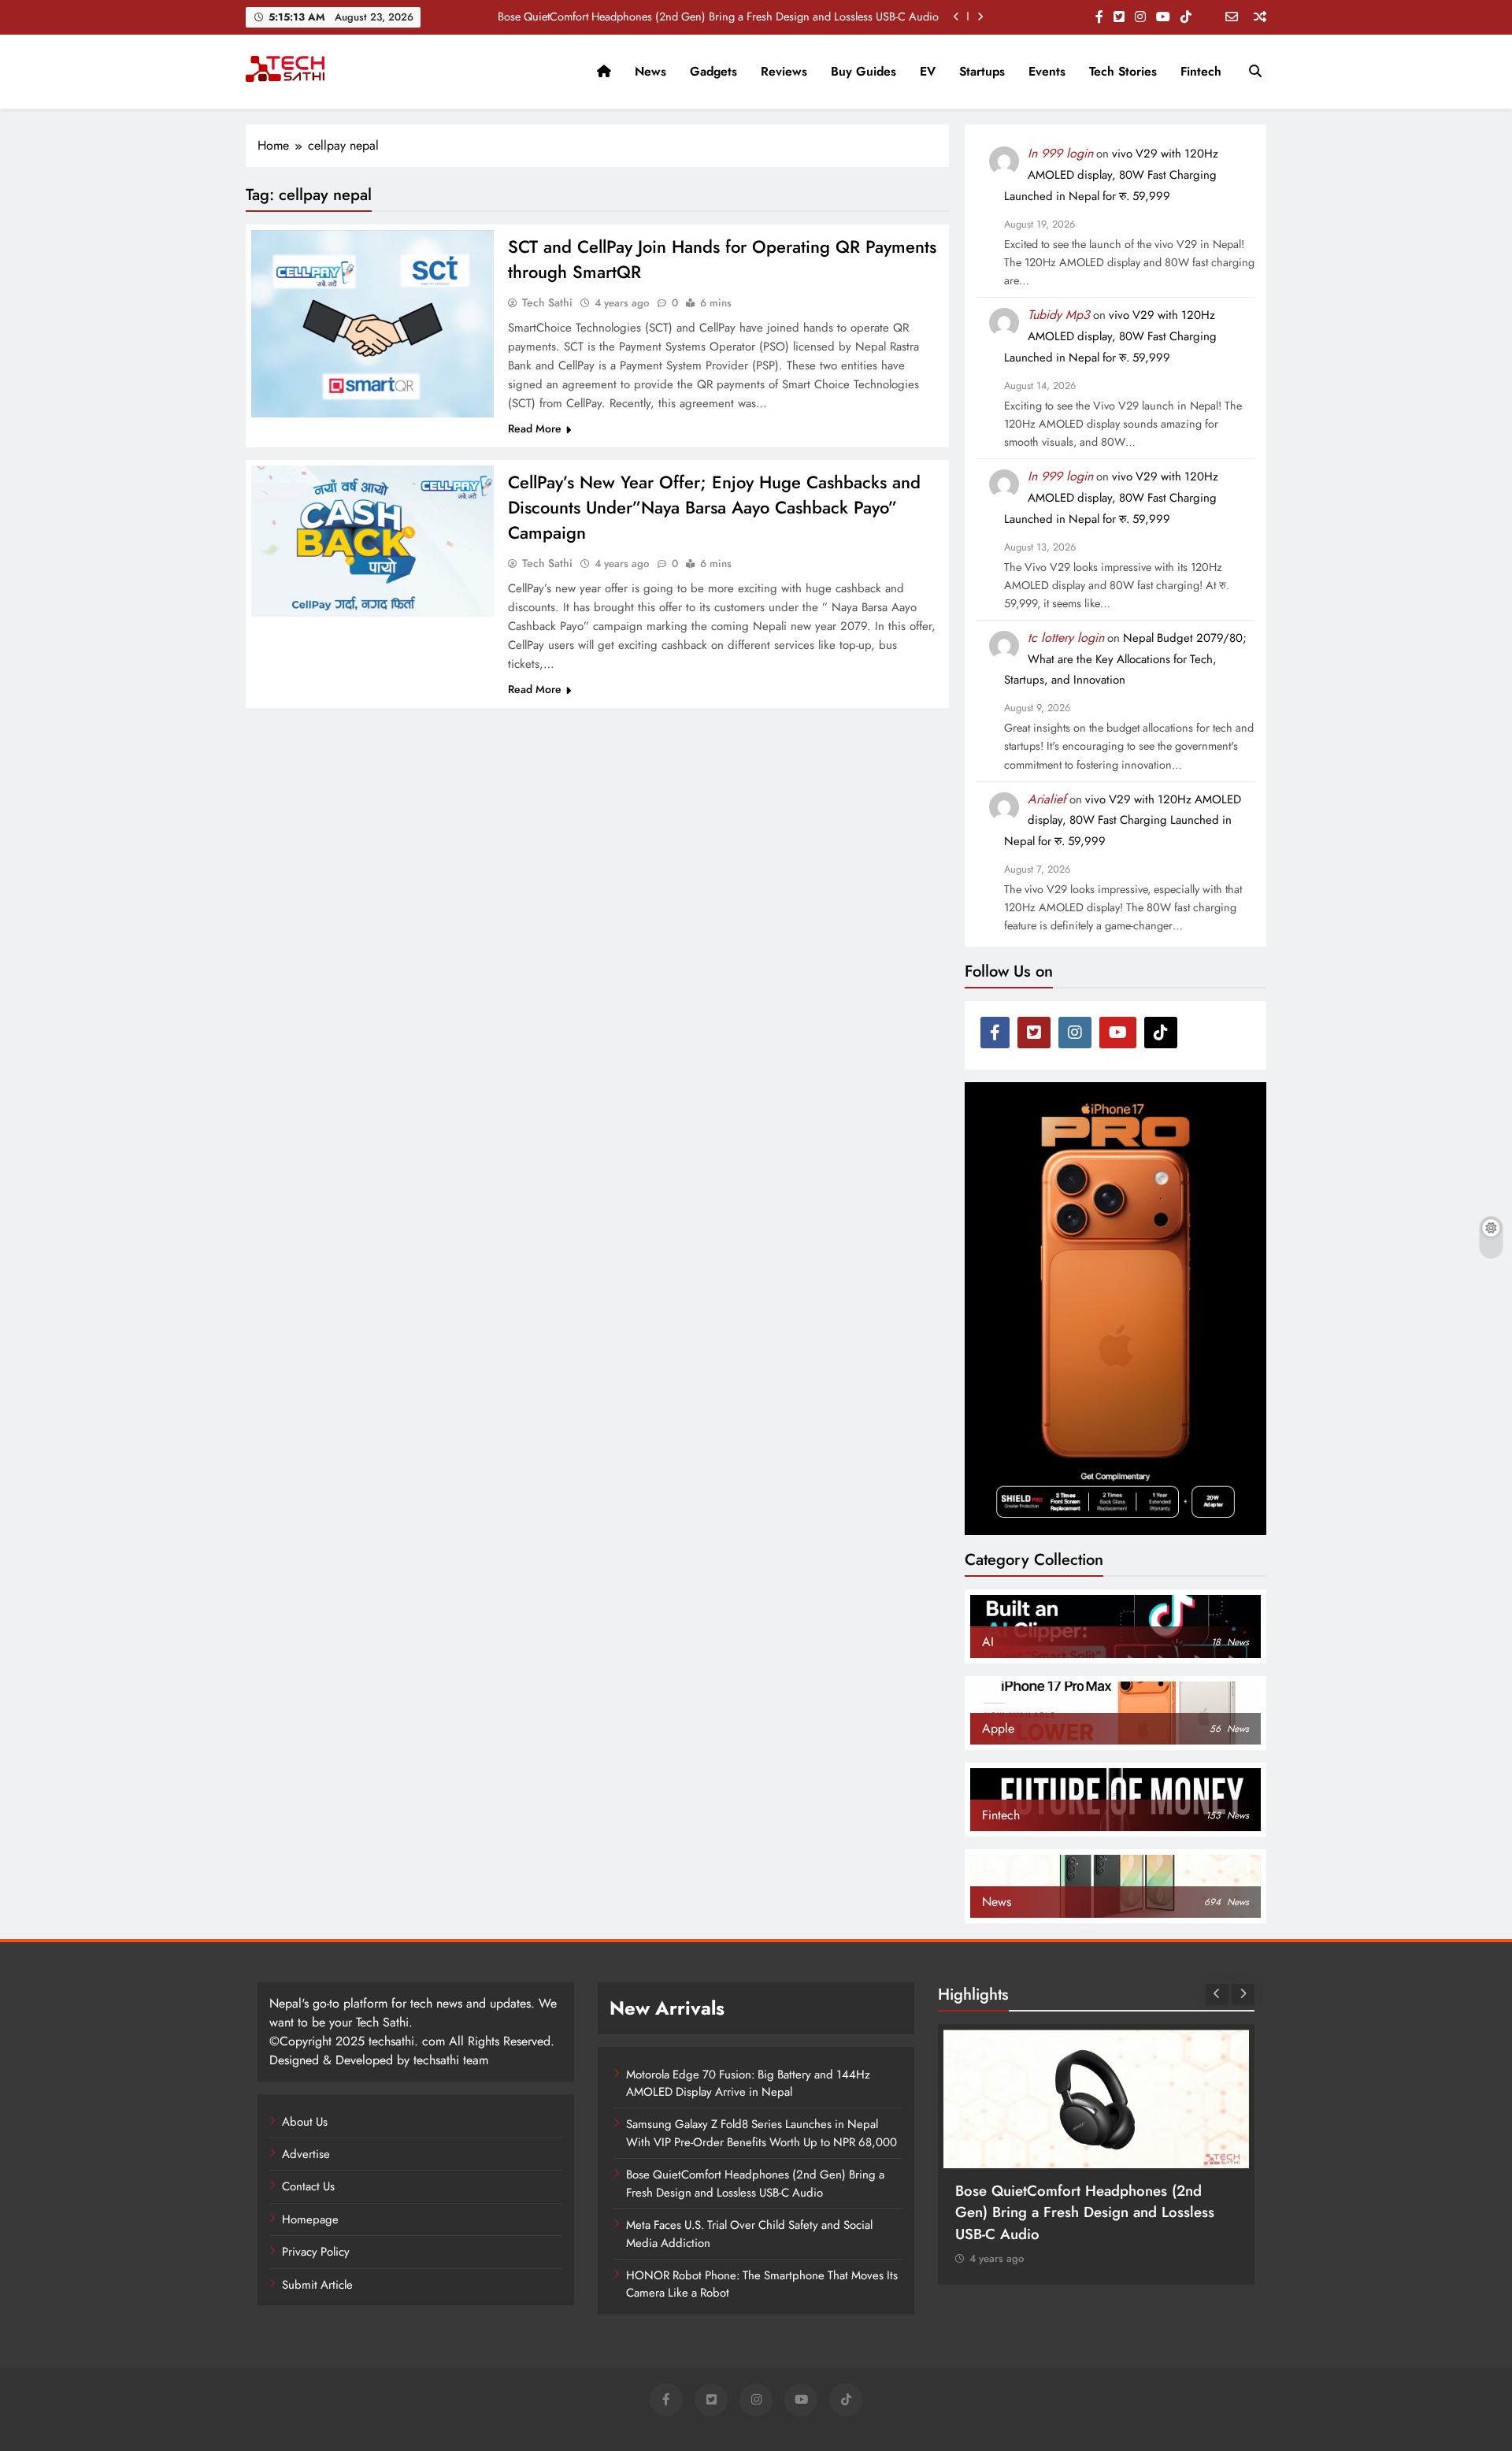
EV (928, 71)
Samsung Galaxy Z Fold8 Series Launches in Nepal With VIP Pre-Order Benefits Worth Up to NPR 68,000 (762, 2133)
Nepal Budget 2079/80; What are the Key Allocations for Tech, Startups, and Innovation (1125, 659)
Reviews (784, 71)
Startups (982, 71)
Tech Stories (1123, 71)
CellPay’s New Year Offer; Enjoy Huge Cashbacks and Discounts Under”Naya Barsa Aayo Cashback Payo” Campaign (714, 507)
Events (1047, 71)
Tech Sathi (547, 302)
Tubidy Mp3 (1059, 315)
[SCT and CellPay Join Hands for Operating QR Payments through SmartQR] (372, 324)
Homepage (310, 2219)
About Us (305, 2122)
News (650, 71)
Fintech (1201, 71)
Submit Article (317, 2285)
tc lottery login (1066, 638)
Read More (535, 428)
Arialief (1047, 799)
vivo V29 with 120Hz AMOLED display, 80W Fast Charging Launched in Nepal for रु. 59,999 (1111, 175)
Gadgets (713, 71)
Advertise (306, 2154)
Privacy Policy (316, 2252)
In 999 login (1060, 153)
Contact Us (308, 2186)
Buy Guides (863, 71)
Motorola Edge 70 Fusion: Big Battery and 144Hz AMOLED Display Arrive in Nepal (748, 2083)
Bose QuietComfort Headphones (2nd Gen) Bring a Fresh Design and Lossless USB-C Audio (718, 17)
